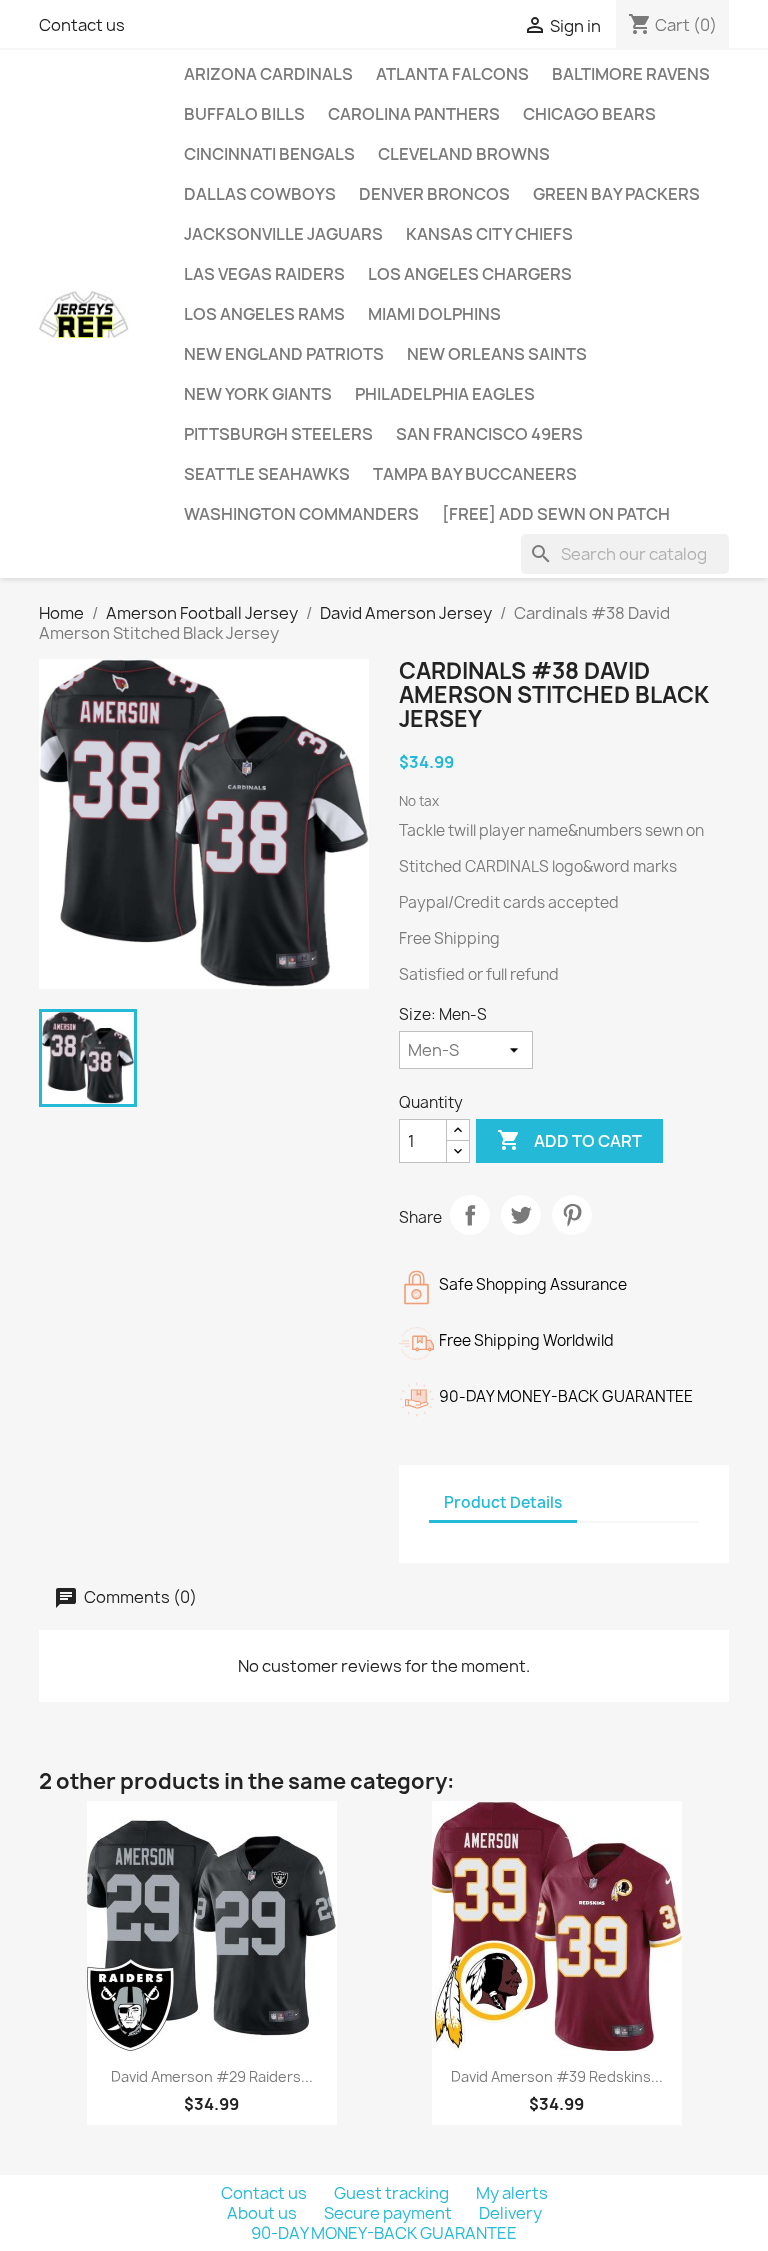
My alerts (512, 2193)
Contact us (82, 25)
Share (470, 1215)
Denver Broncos (434, 194)
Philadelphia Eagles (445, 394)
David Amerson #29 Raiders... (212, 2076)
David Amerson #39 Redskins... (557, 2076)
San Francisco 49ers (489, 434)
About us (263, 2213)
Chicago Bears (589, 114)
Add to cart (569, 1140)
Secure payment (389, 2213)
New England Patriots (284, 354)
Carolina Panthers (414, 114)
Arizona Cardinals (268, 74)
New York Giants (258, 394)
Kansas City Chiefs (489, 234)
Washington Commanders (301, 514)
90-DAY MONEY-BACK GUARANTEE (384, 2233)
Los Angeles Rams (264, 314)
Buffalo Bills (244, 114)
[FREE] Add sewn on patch (556, 514)
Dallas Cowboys (260, 194)
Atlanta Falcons (452, 74)
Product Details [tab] (503, 1502)
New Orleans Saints (497, 354)
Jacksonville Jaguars (283, 234)
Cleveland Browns (464, 154)
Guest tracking (393, 2193)
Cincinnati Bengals (269, 154)
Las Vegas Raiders (264, 274)
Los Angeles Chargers (470, 274)
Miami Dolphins (434, 314)
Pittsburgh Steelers (278, 434)
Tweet (521, 1215)
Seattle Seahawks (267, 474)
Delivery (510, 2213)
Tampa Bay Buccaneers (475, 474)
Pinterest (572, 1215)
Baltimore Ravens (631, 74)
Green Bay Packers (616, 194)
